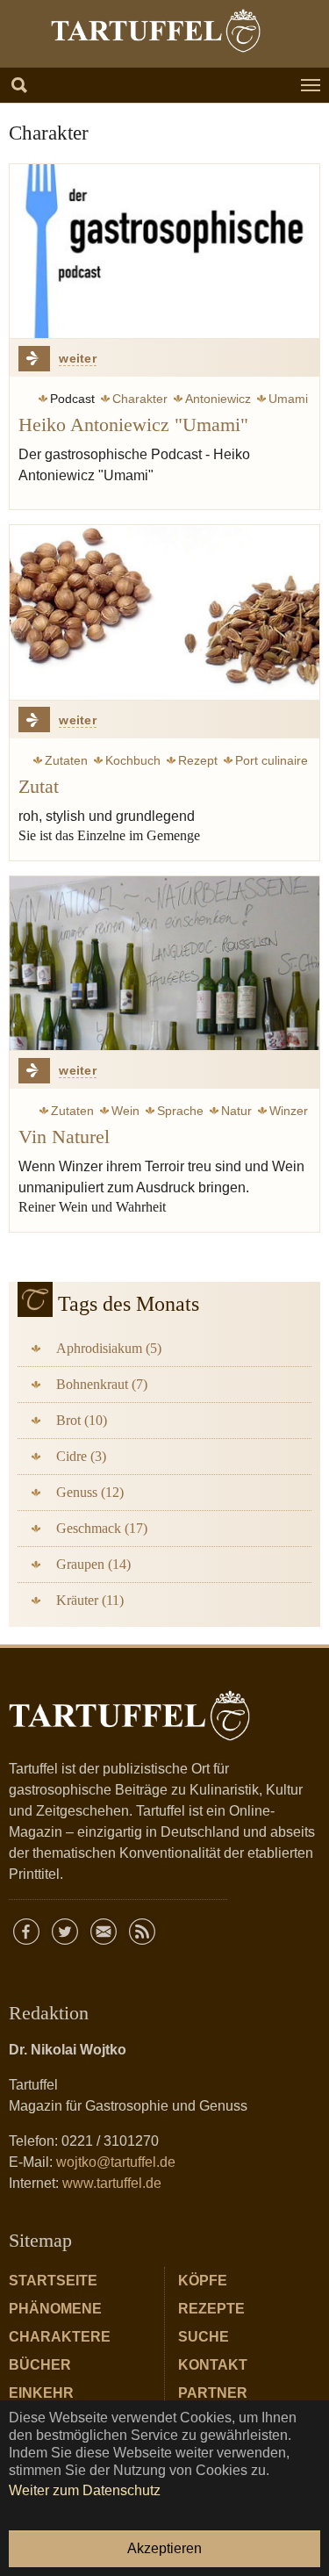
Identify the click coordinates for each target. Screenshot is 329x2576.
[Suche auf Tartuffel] (19, 86)
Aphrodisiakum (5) (109, 1348)
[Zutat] (164, 612)
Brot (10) (82, 1420)
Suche (204, 2337)
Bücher (40, 2365)
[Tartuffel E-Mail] (104, 1932)
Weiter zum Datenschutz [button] (85, 2490)
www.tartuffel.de (112, 2183)
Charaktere (60, 2337)
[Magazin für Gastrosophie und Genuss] (155, 31)
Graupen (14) (93, 1564)
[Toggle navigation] (311, 85)
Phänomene (55, 2309)
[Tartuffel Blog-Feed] (142, 1932)
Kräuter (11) (90, 1600)
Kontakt (213, 2365)
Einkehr (41, 2393)
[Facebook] (26, 1932)
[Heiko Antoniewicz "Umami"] (164, 252)
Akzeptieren (164, 2548)
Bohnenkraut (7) (102, 1384)
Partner (213, 2393)
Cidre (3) (81, 1456)
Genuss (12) (90, 1492)
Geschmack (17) (102, 1528)
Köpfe (203, 2281)
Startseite (53, 2281)
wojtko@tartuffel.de (116, 2162)
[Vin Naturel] (164, 964)
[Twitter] (65, 1932)
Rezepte (211, 2309)
